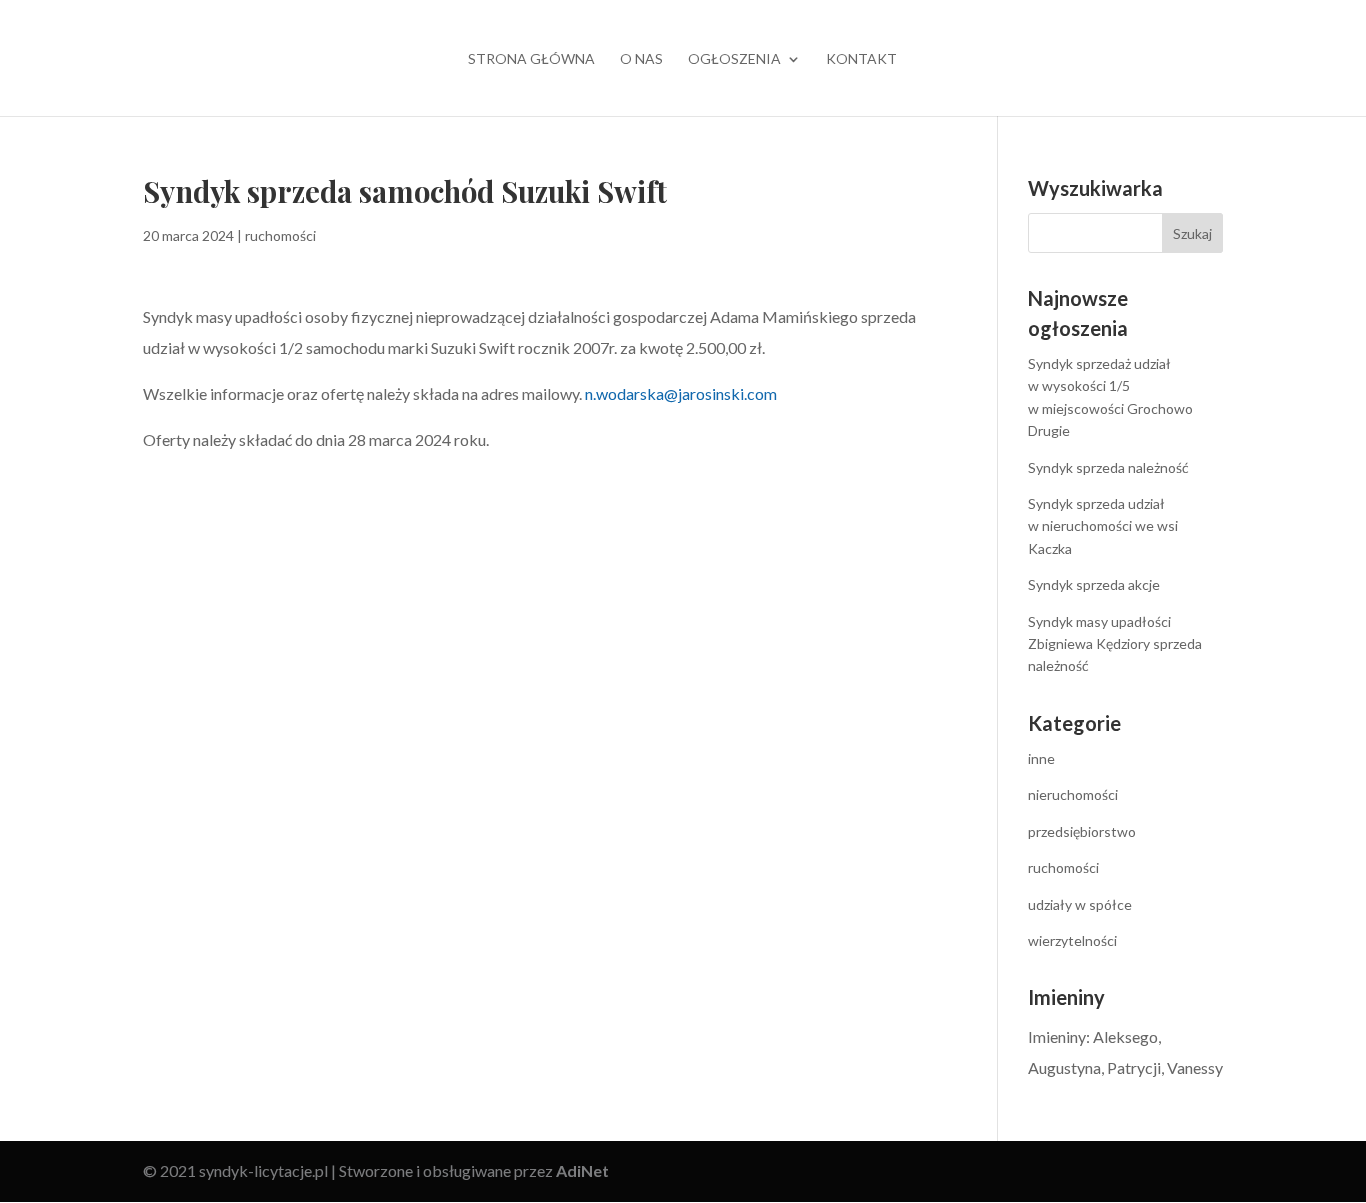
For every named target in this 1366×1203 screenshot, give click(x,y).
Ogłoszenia (734, 59)
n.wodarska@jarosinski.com (681, 393)
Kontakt (861, 59)
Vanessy (1195, 1067)
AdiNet (582, 1170)
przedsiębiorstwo (1082, 831)
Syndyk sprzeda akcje (1094, 584)
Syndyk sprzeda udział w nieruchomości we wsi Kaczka (1103, 526)
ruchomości (280, 235)
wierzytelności (1072, 940)
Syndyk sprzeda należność (1108, 467)
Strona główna (531, 59)
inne (1041, 758)
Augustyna (1064, 1067)
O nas (641, 59)
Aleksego (1125, 1036)
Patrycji (1134, 1067)
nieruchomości (1073, 794)
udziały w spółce (1080, 904)
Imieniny (1057, 1036)
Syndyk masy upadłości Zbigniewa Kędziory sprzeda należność (1115, 644)
